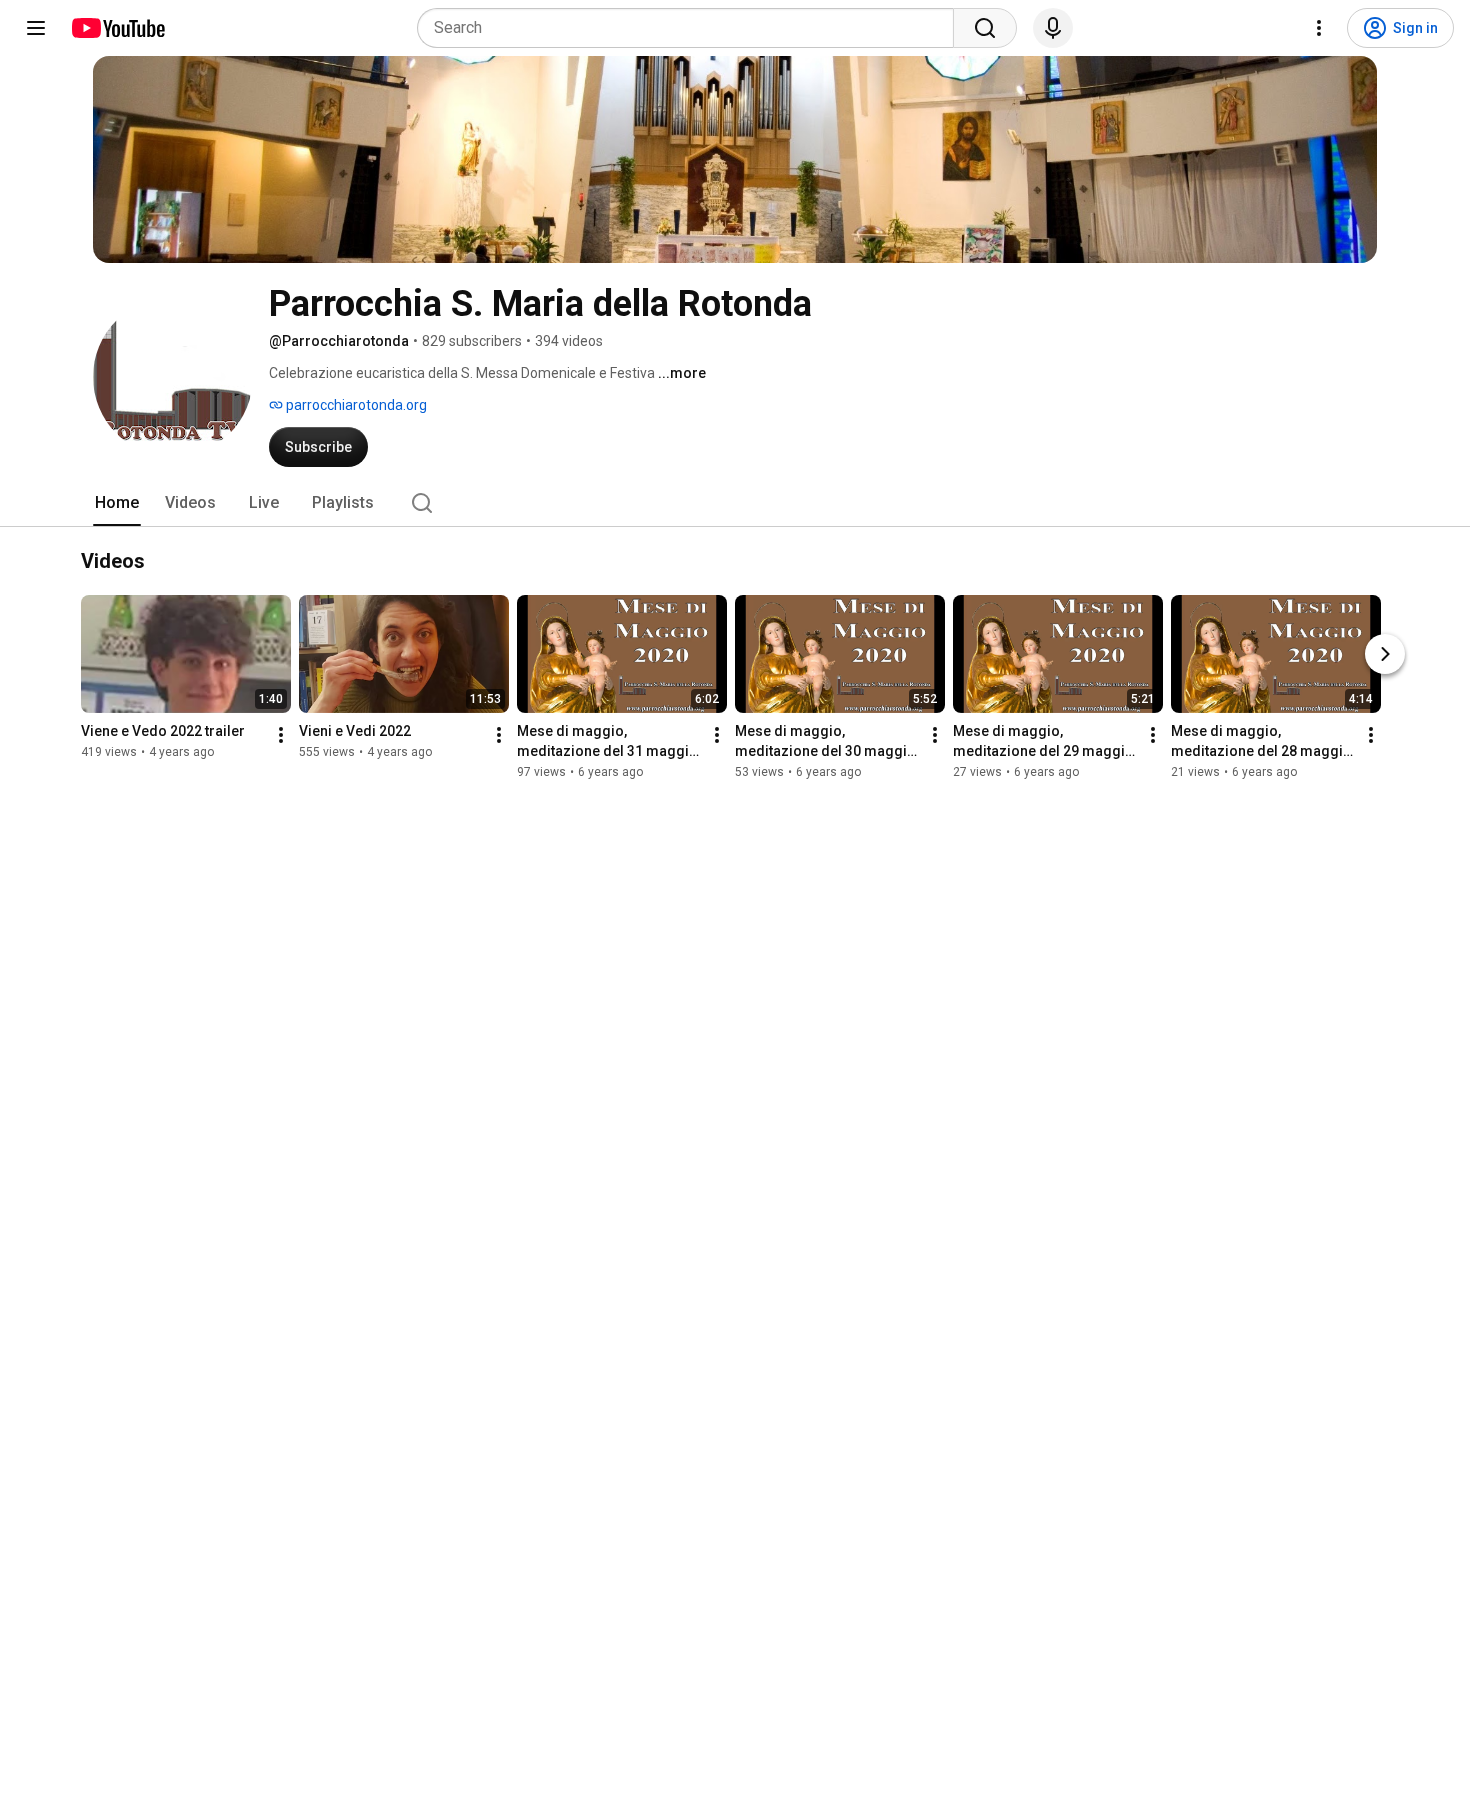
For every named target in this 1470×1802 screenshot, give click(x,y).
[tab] (117, 503)
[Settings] (1319, 28)
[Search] (985, 28)
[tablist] (735, 503)
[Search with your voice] (1053, 28)
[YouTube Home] (117, 28)
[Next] (1385, 654)
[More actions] (281, 735)
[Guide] (36, 28)
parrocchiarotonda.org (355, 405)
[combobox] (691, 28)
